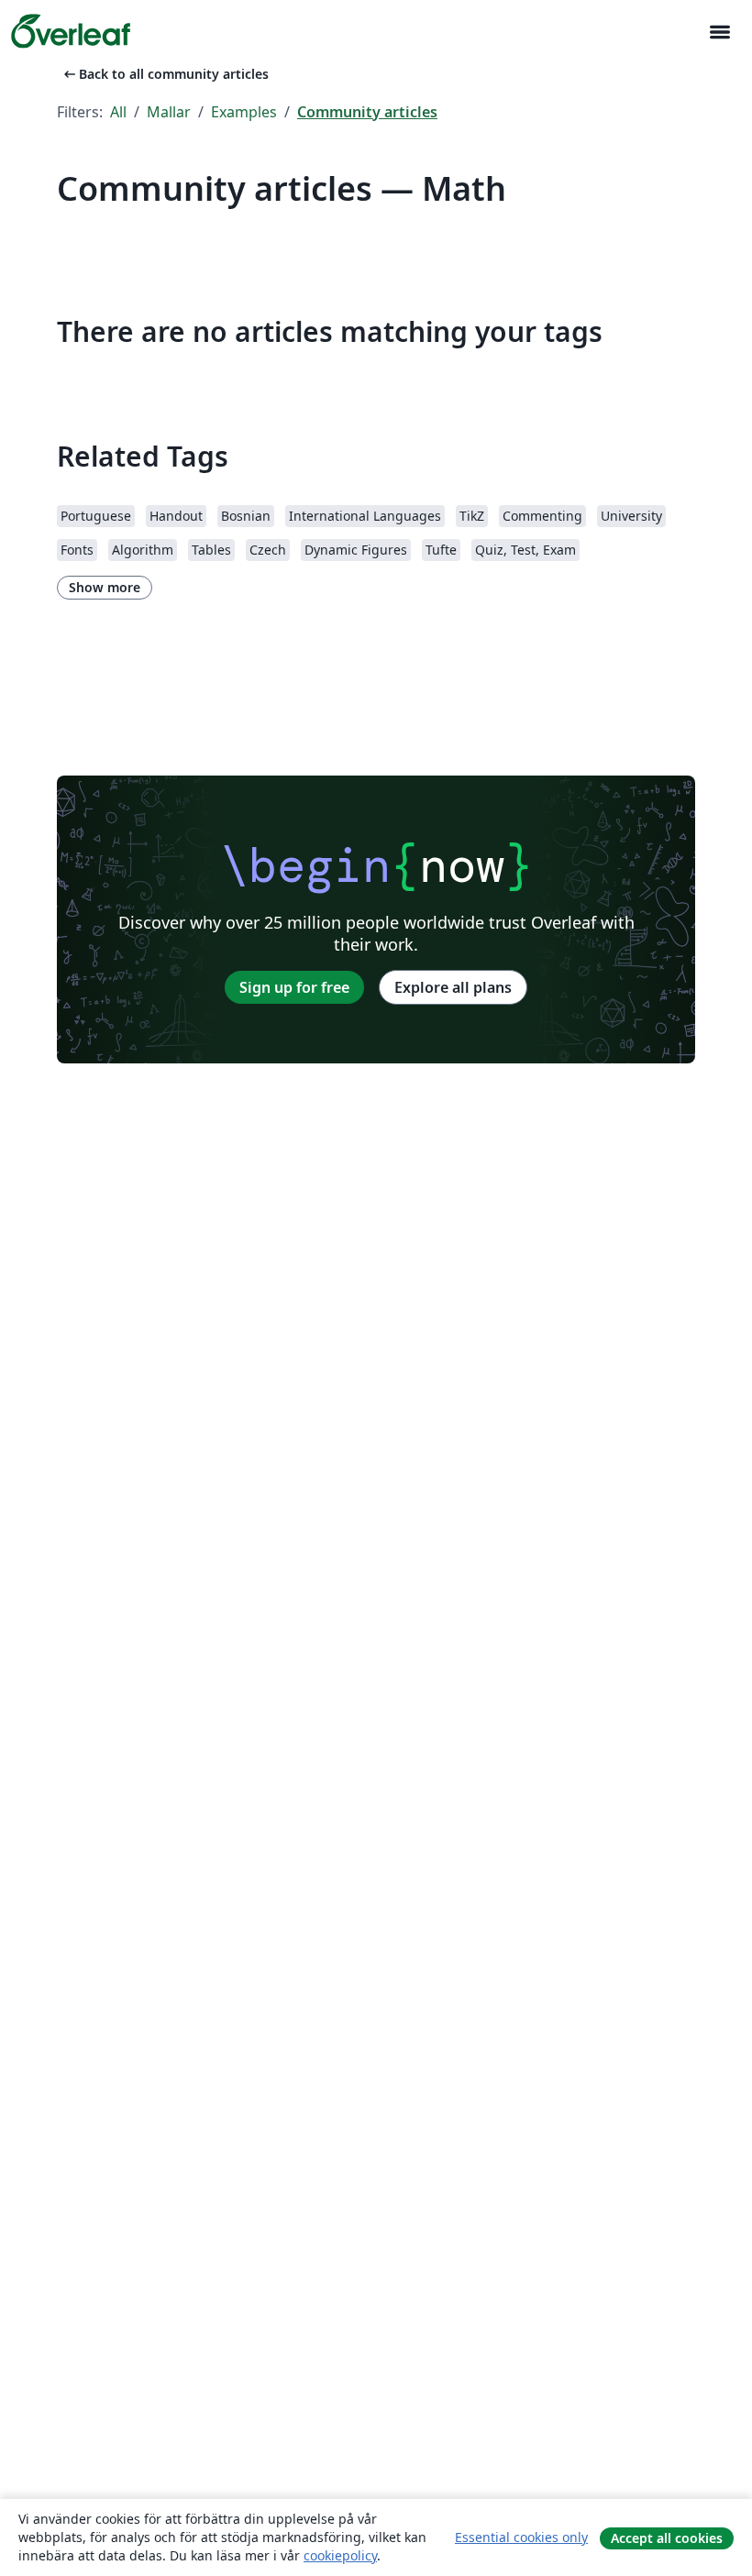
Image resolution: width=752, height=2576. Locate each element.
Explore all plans (453, 987)
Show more (105, 587)
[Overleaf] (71, 31)
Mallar (169, 112)
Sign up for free (294, 987)
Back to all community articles (165, 74)
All (118, 112)
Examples (244, 112)
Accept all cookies (667, 2538)
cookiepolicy (340, 2555)
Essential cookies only (521, 2537)
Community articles (367, 112)
